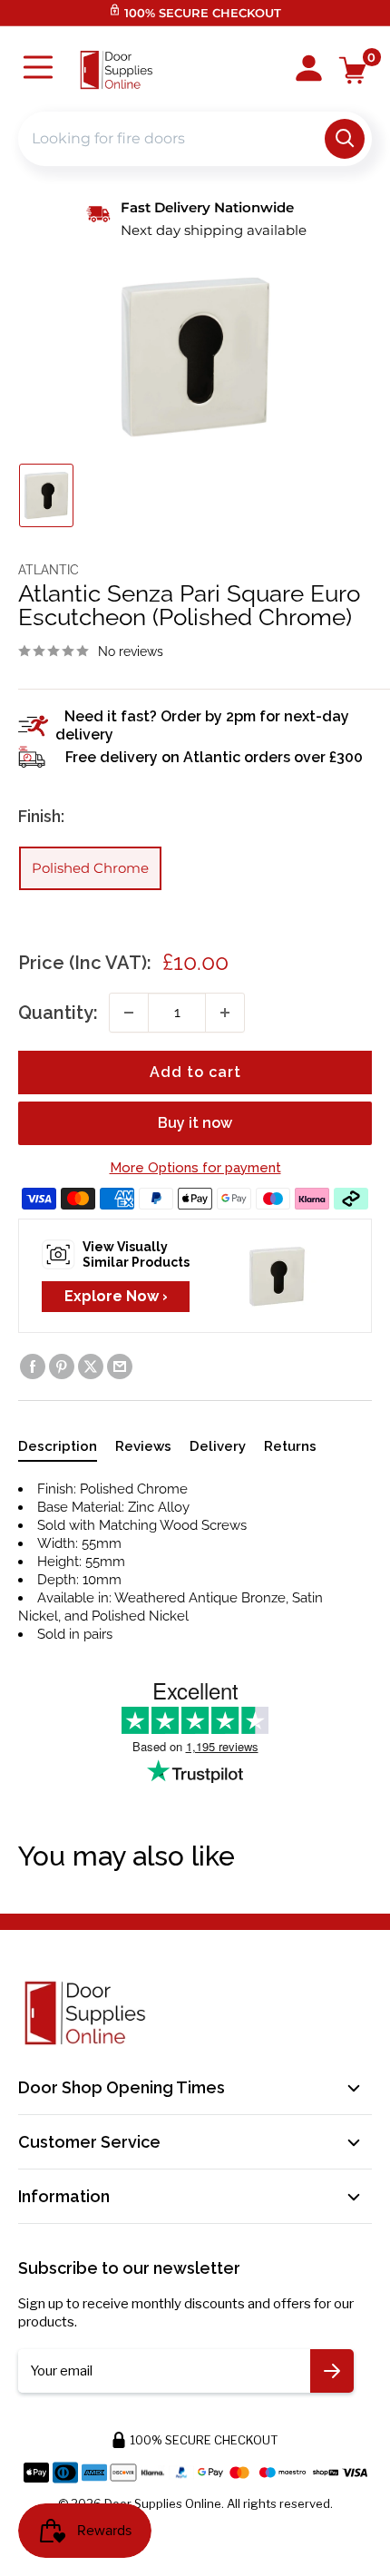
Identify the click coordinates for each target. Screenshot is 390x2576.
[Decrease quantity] (129, 1013)
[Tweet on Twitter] (91, 1366)
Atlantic (49, 570)
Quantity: (58, 1013)
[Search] (345, 139)
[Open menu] (38, 69)
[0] (353, 70)
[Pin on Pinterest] (62, 1366)
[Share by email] (120, 1366)
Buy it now (195, 1123)
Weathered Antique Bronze (200, 1598)
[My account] (309, 70)
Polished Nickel (140, 1616)
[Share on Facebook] (33, 1366)
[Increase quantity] (225, 1013)
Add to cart (195, 1072)
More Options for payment (195, 1168)
